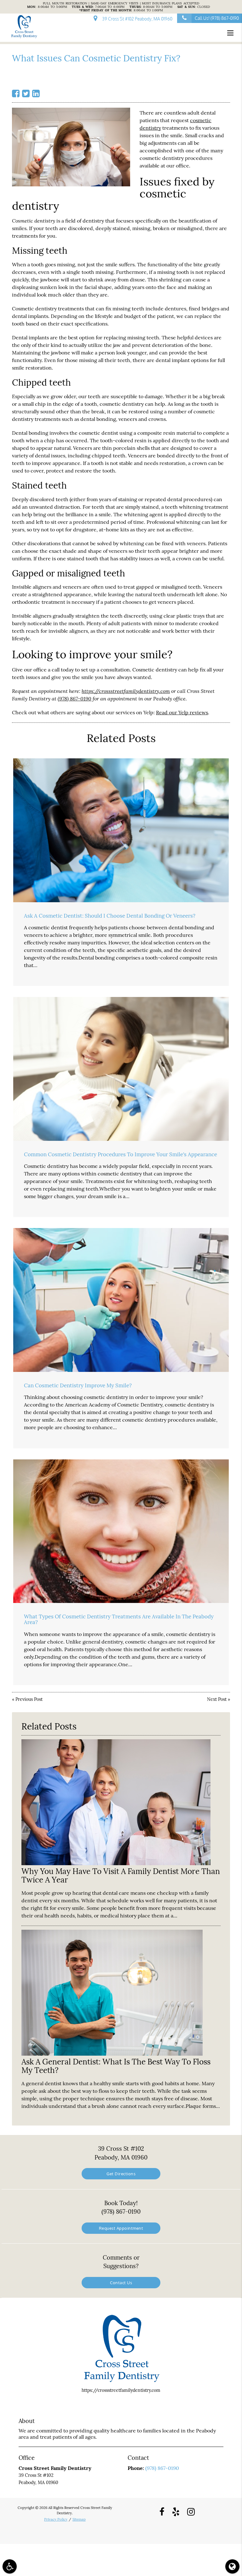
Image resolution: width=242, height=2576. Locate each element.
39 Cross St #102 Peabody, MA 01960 (136, 19)
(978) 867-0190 (75, 698)
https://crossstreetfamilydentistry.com (126, 691)
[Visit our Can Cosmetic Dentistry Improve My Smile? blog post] (121, 1300)
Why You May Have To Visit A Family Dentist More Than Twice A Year (121, 1875)
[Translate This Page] (232, 2566)
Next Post (217, 1699)
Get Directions (121, 2174)
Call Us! (217, 18)
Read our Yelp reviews (182, 712)
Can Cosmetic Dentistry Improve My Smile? (78, 1385)
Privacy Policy (56, 2519)
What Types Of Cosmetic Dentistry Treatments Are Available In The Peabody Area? (119, 1619)
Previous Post (29, 1699)
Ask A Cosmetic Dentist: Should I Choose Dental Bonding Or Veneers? (110, 916)
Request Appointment (121, 2228)
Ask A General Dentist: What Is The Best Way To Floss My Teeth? (116, 2066)
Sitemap (79, 2519)
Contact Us (121, 2282)
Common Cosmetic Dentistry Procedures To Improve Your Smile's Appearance (121, 1154)
